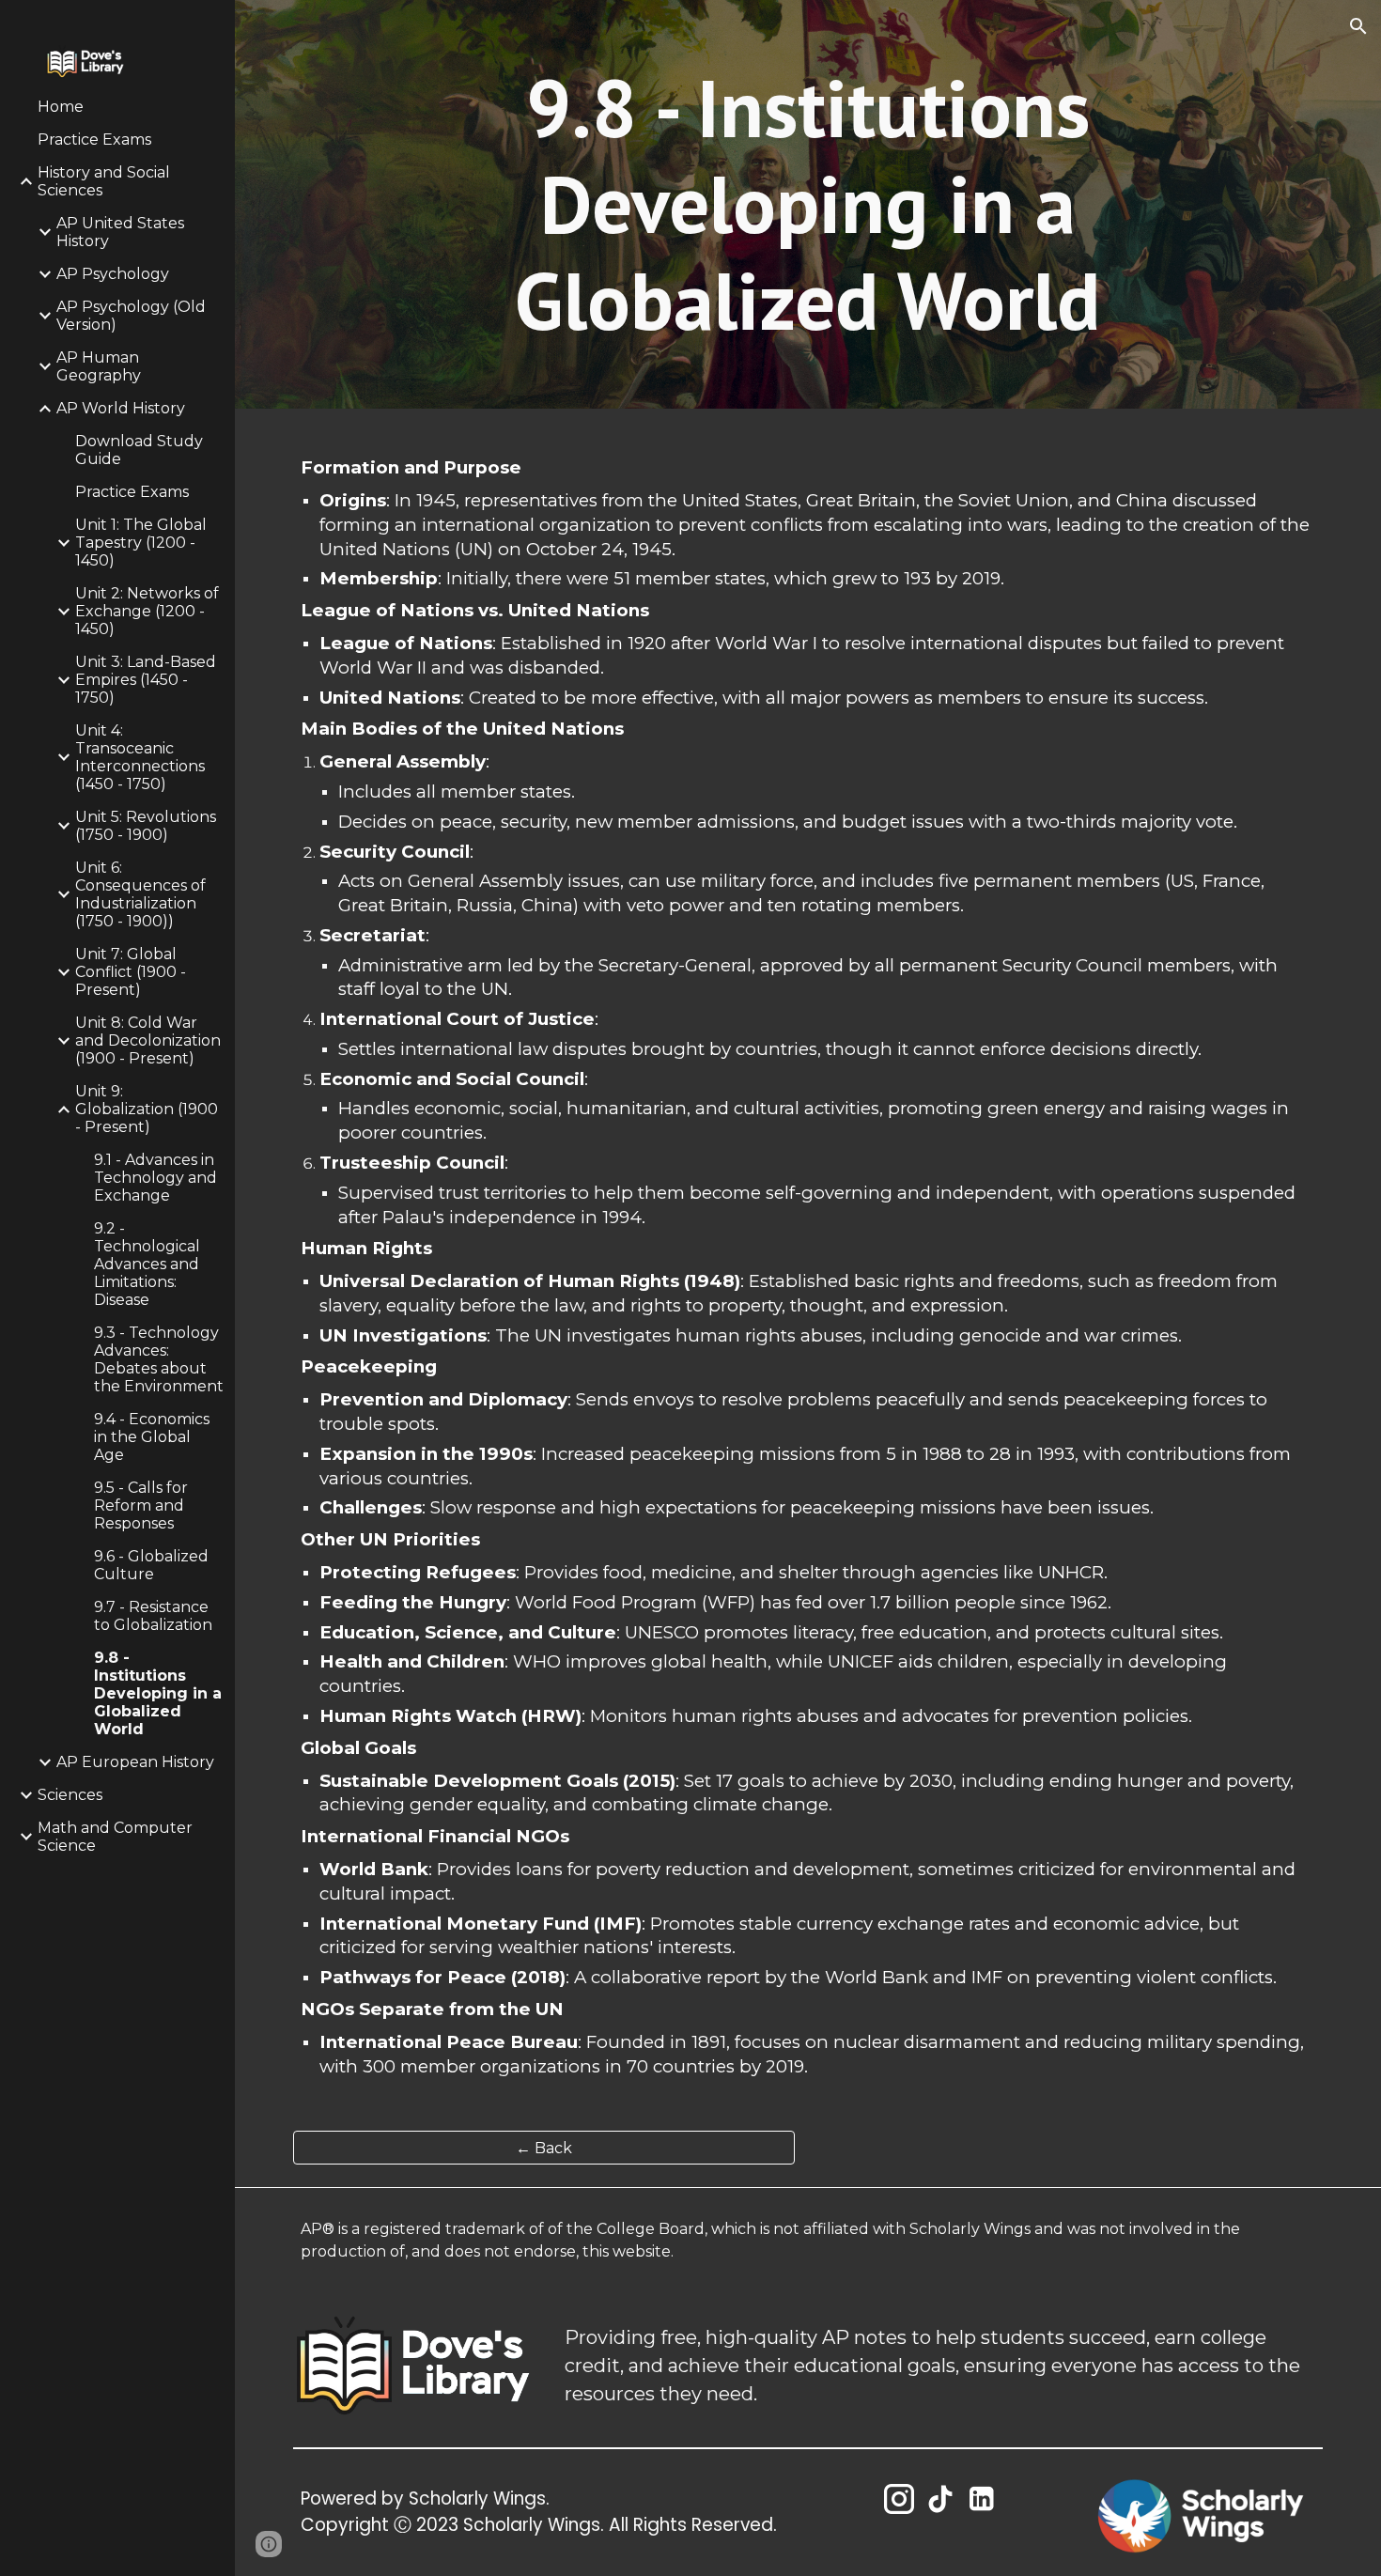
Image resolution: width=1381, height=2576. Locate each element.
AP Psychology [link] (113, 274)
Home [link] (61, 107)
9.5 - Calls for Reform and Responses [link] (141, 1505)
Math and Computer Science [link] (115, 1837)
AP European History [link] (135, 1762)
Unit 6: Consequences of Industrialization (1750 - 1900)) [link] (140, 894)
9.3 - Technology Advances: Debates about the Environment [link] (159, 1359)
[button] (1358, 26)
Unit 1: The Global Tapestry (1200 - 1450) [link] (141, 543)
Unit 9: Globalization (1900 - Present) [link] (147, 1109)
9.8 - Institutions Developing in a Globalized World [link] (158, 1693)
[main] (807, 204)
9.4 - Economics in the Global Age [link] (152, 1437)
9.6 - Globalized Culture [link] (151, 1565)
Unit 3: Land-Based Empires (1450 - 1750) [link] (146, 680)
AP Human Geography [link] (99, 366)
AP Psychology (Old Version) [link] (131, 316)
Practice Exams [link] (94, 140)
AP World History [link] (121, 408)
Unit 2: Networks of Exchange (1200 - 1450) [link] (147, 611)
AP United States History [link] (120, 232)
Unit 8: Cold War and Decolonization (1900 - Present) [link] (148, 1040)
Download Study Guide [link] (139, 450)
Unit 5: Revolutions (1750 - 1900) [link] (146, 826)
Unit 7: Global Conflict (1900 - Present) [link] (131, 972)
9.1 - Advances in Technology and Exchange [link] (155, 1178)
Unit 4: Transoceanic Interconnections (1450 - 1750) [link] (140, 757)
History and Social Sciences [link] (104, 181)
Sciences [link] (70, 1795)
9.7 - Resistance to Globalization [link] (153, 1616)
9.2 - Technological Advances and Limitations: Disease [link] (147, 1264)
